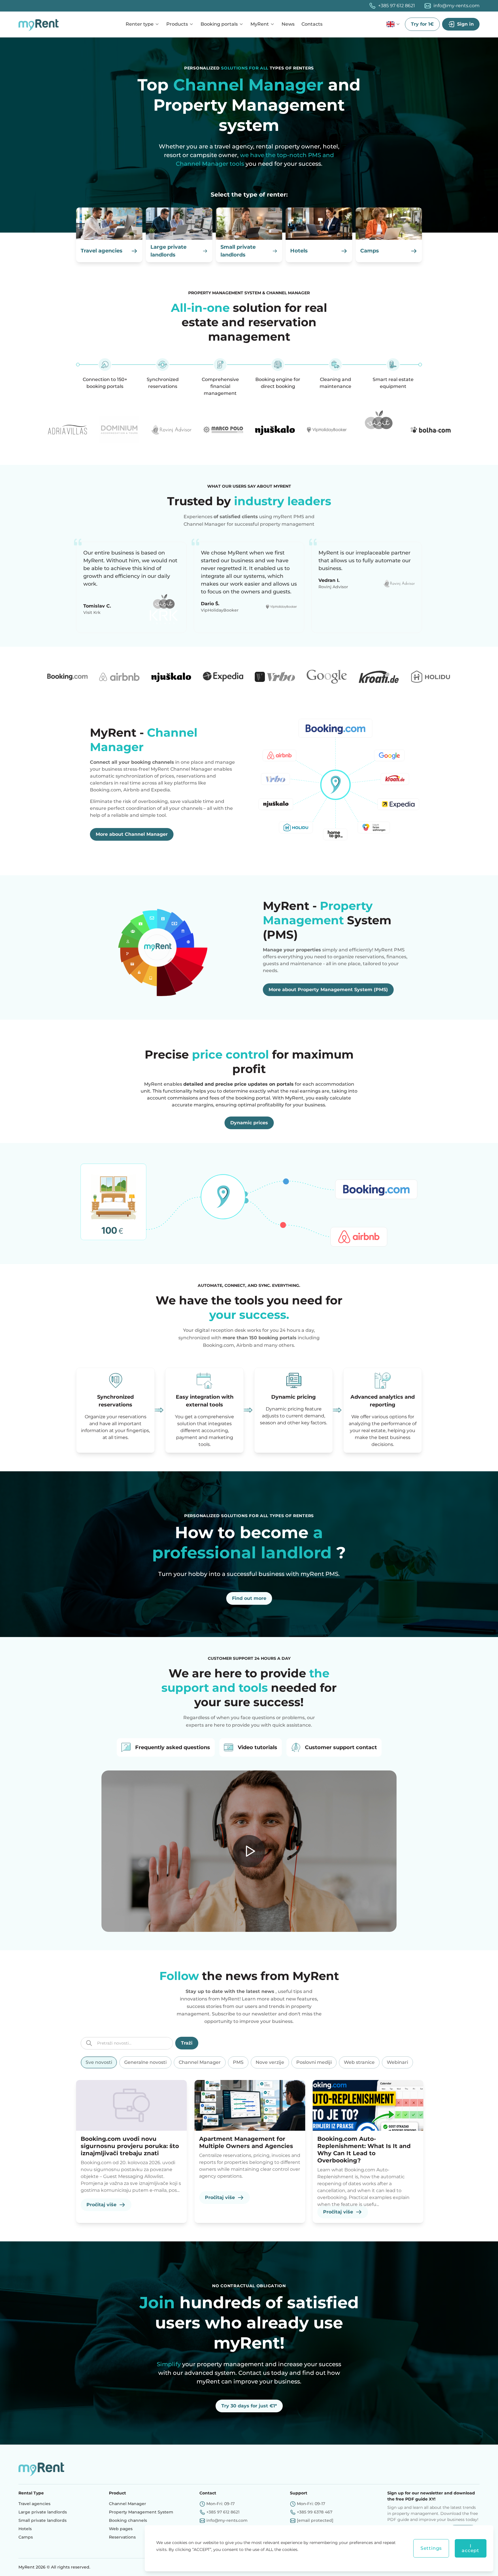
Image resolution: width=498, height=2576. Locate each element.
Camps (26, 2537)
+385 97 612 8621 (397, 6)
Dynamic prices (249, 1123)
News (288, 24)
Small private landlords (43, 2520)
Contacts (312, 24)
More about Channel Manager (132, 834)
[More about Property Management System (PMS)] (163, 947)
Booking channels (128, 2520)
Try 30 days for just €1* (249, 2406)
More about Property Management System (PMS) (328, 990)
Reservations (122, 2537)
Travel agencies (34, 2504)
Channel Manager (128, 2504)
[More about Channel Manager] (335, 783)
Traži (187, 2043)
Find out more (249, 1598)
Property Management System (141, 2512)
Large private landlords (43, 2512)
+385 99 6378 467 (315, 2512)
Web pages (121, 2529)
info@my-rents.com (456, 6)
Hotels (25, 2529)
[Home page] (40, 24)
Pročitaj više (101, 2205)
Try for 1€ (422, 24)
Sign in (465, 24)
